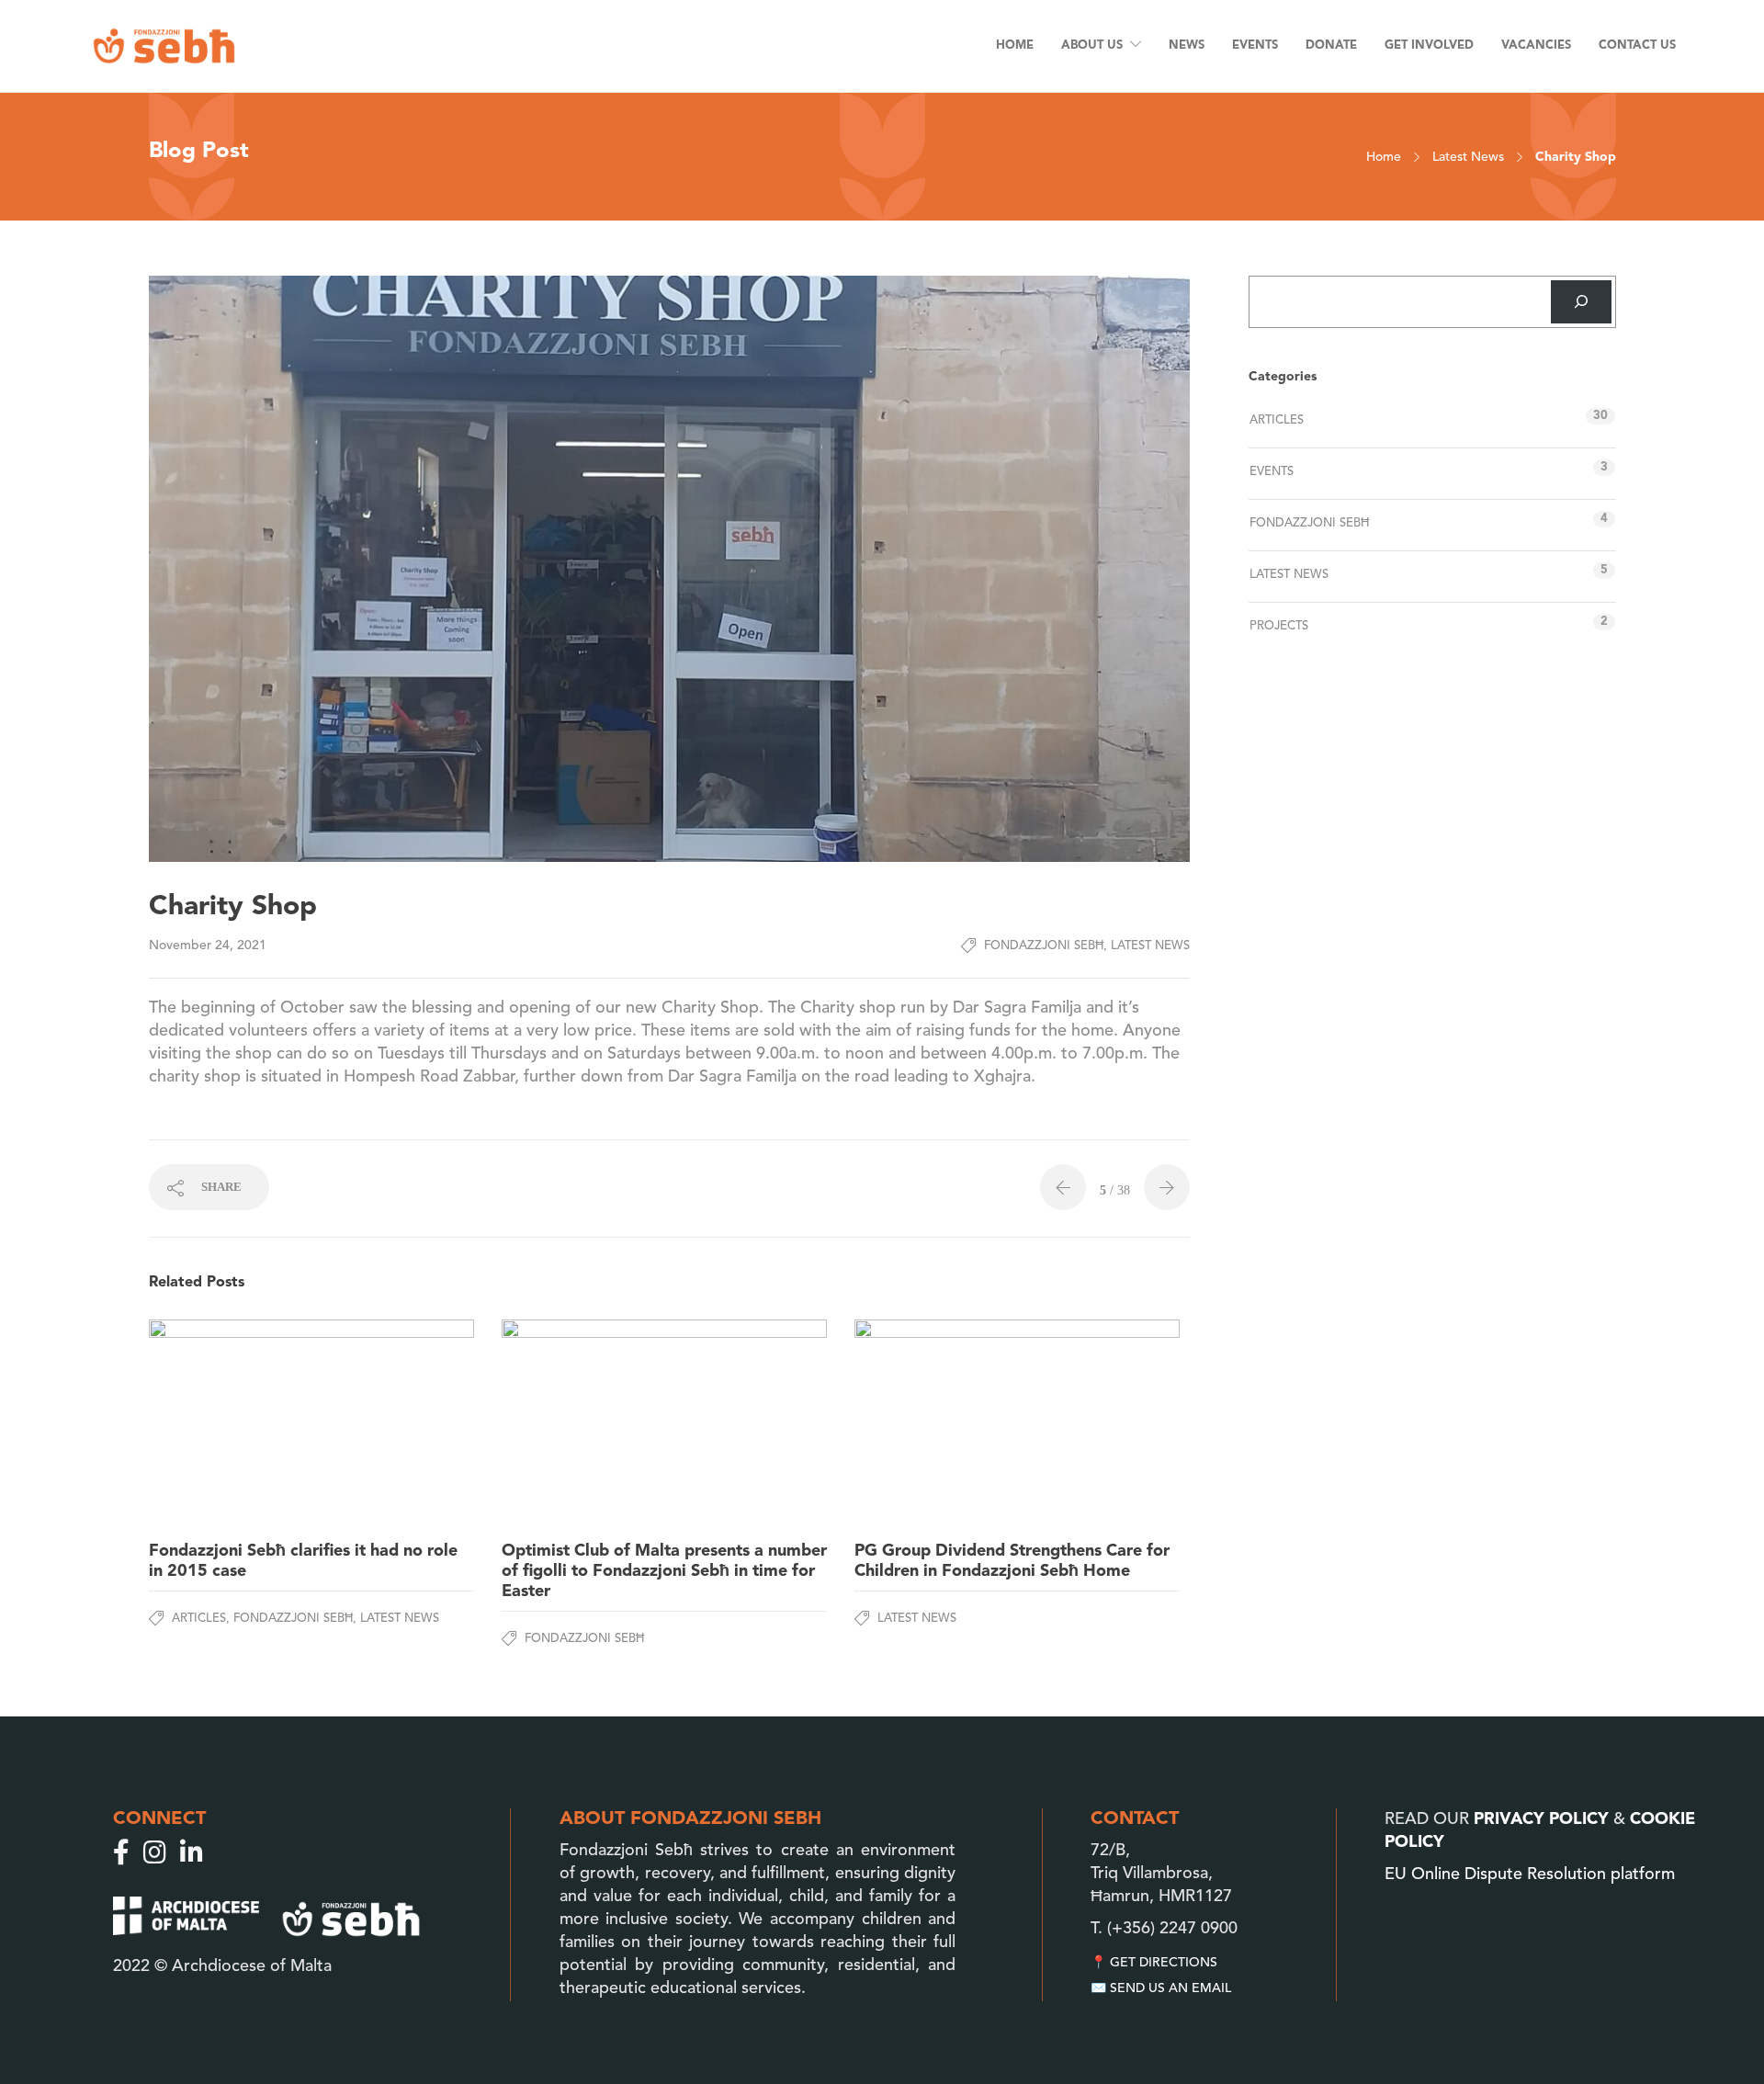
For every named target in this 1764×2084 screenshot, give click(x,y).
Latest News (1468, 157)
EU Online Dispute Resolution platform (1530, 1874)
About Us (1092, 45)
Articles (199, 1619)
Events (1255, 45)
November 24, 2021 (208, 946)
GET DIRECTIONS (1164, 1963)
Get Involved (1429, 45)
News (1187, 45)
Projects (1279, 626)
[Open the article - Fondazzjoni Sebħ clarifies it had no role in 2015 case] (230, 1423)
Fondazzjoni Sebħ (1044, 946)
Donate (1331, 45)
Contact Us (1637, 45)
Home (1015, 45)
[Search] (1581, 302)
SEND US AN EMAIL (1170, 1988)
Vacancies (1536, 45)
